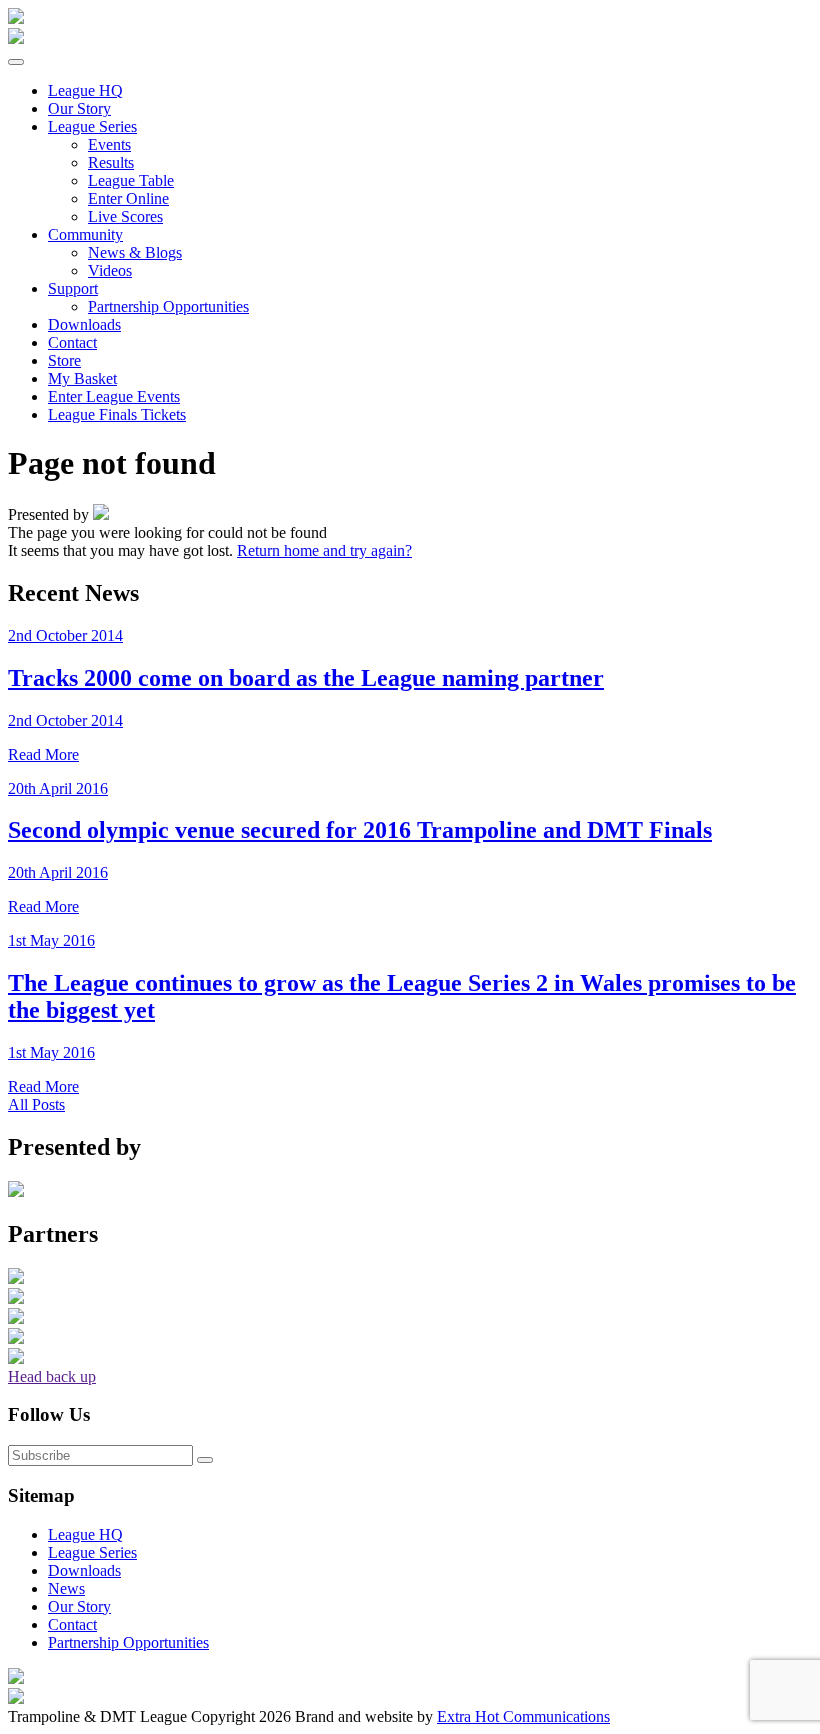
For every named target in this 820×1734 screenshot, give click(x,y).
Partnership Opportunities (168, 306)
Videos (110, 270)
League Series (92, 126)
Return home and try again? (324, 550)
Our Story (79, 108)
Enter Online (128, 198)
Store (64, 360)
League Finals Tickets (117, 414)
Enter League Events (114, 396)
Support (73, 288)
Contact (72, 342)
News (66, 1588)
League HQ (85, 1534)
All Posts (36, 1104)
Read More (43, 754)
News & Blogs (135, 252)
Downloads (84, 324)
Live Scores (125, 216)
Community (85, 234)
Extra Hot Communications (523, 1716)
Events (109, 144)
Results (111, 162)
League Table (131, 180)
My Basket (82, 378)
